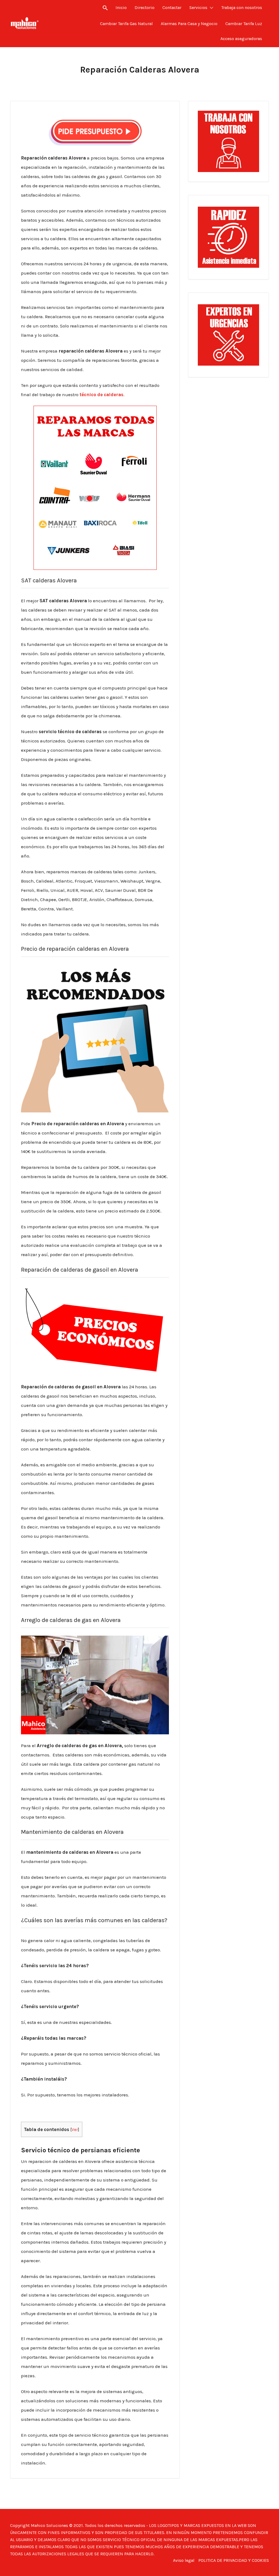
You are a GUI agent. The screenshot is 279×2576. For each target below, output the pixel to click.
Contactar (172, 7)
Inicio (121, 7)
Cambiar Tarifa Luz (244, 24)
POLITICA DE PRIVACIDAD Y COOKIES (234, 2560)
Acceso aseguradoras (241, 39)
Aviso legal (184, 2560)
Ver (75, 2130)
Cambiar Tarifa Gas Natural (126, 24)
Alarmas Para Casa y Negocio (189, 24)
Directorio (145, 7)
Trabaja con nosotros (242, 7)
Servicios (198, 7)
